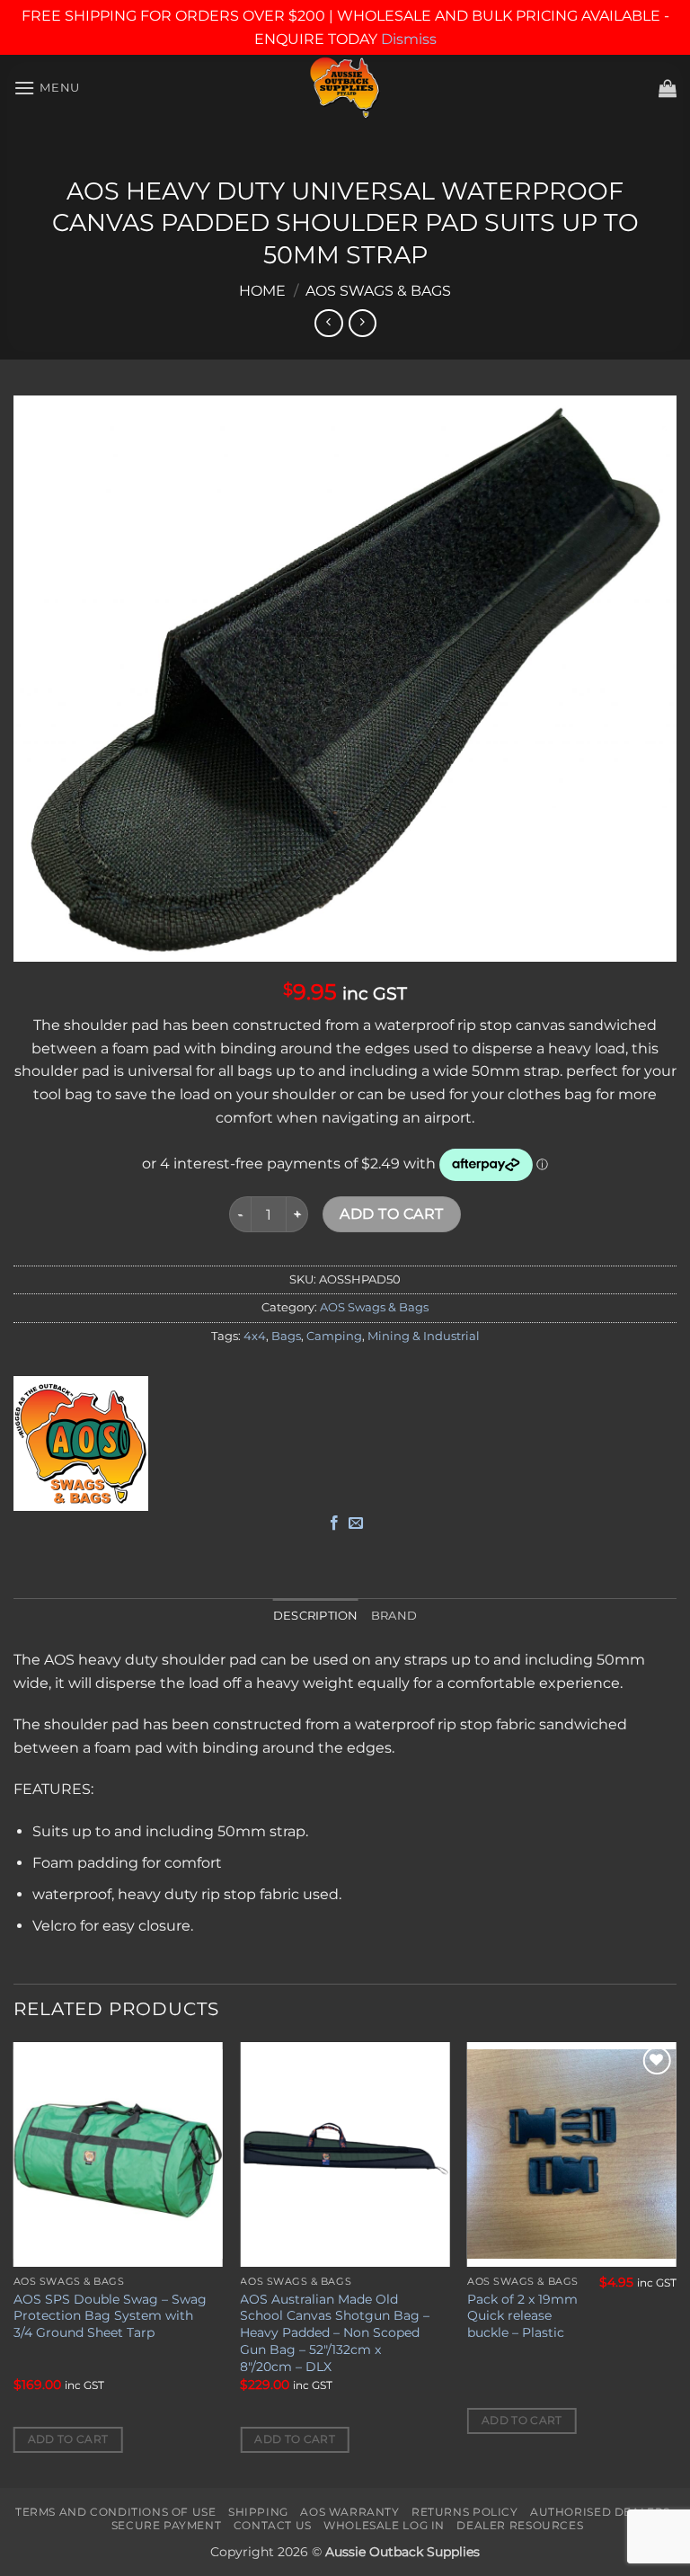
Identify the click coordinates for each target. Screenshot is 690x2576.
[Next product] (328, 323)
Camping (334, 1336)
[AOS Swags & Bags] (81, 1443)
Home (262, 291)
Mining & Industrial (424, 1336)
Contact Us (273, 2525)
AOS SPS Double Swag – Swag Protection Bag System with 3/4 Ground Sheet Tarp (110, 2316)
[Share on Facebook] (334, 1523)
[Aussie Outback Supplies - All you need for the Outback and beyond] (345, 88)
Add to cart (391, 1214)
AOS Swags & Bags (378, 291)
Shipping (258, 2512)
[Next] (676, 2264)
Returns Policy (465, 2512)
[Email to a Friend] (356, 1523)
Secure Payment (167, 2525)
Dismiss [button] (409, 39)
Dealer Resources (520, 2525)
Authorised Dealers (600, 2512)
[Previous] (14, 2264)
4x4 (255, 1336)
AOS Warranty (349, 2512)
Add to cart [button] (68, 2439)
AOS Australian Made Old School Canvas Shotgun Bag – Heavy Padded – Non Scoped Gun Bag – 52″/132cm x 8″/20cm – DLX (335, 2333)
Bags (286, 1336)
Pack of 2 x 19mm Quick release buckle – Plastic (522, 2316)
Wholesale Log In (384, 2525)
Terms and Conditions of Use (116, 2512)
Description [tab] (316, 1616)
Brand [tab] (394, 1616)
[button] (47, 88)
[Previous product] (363, 323)
